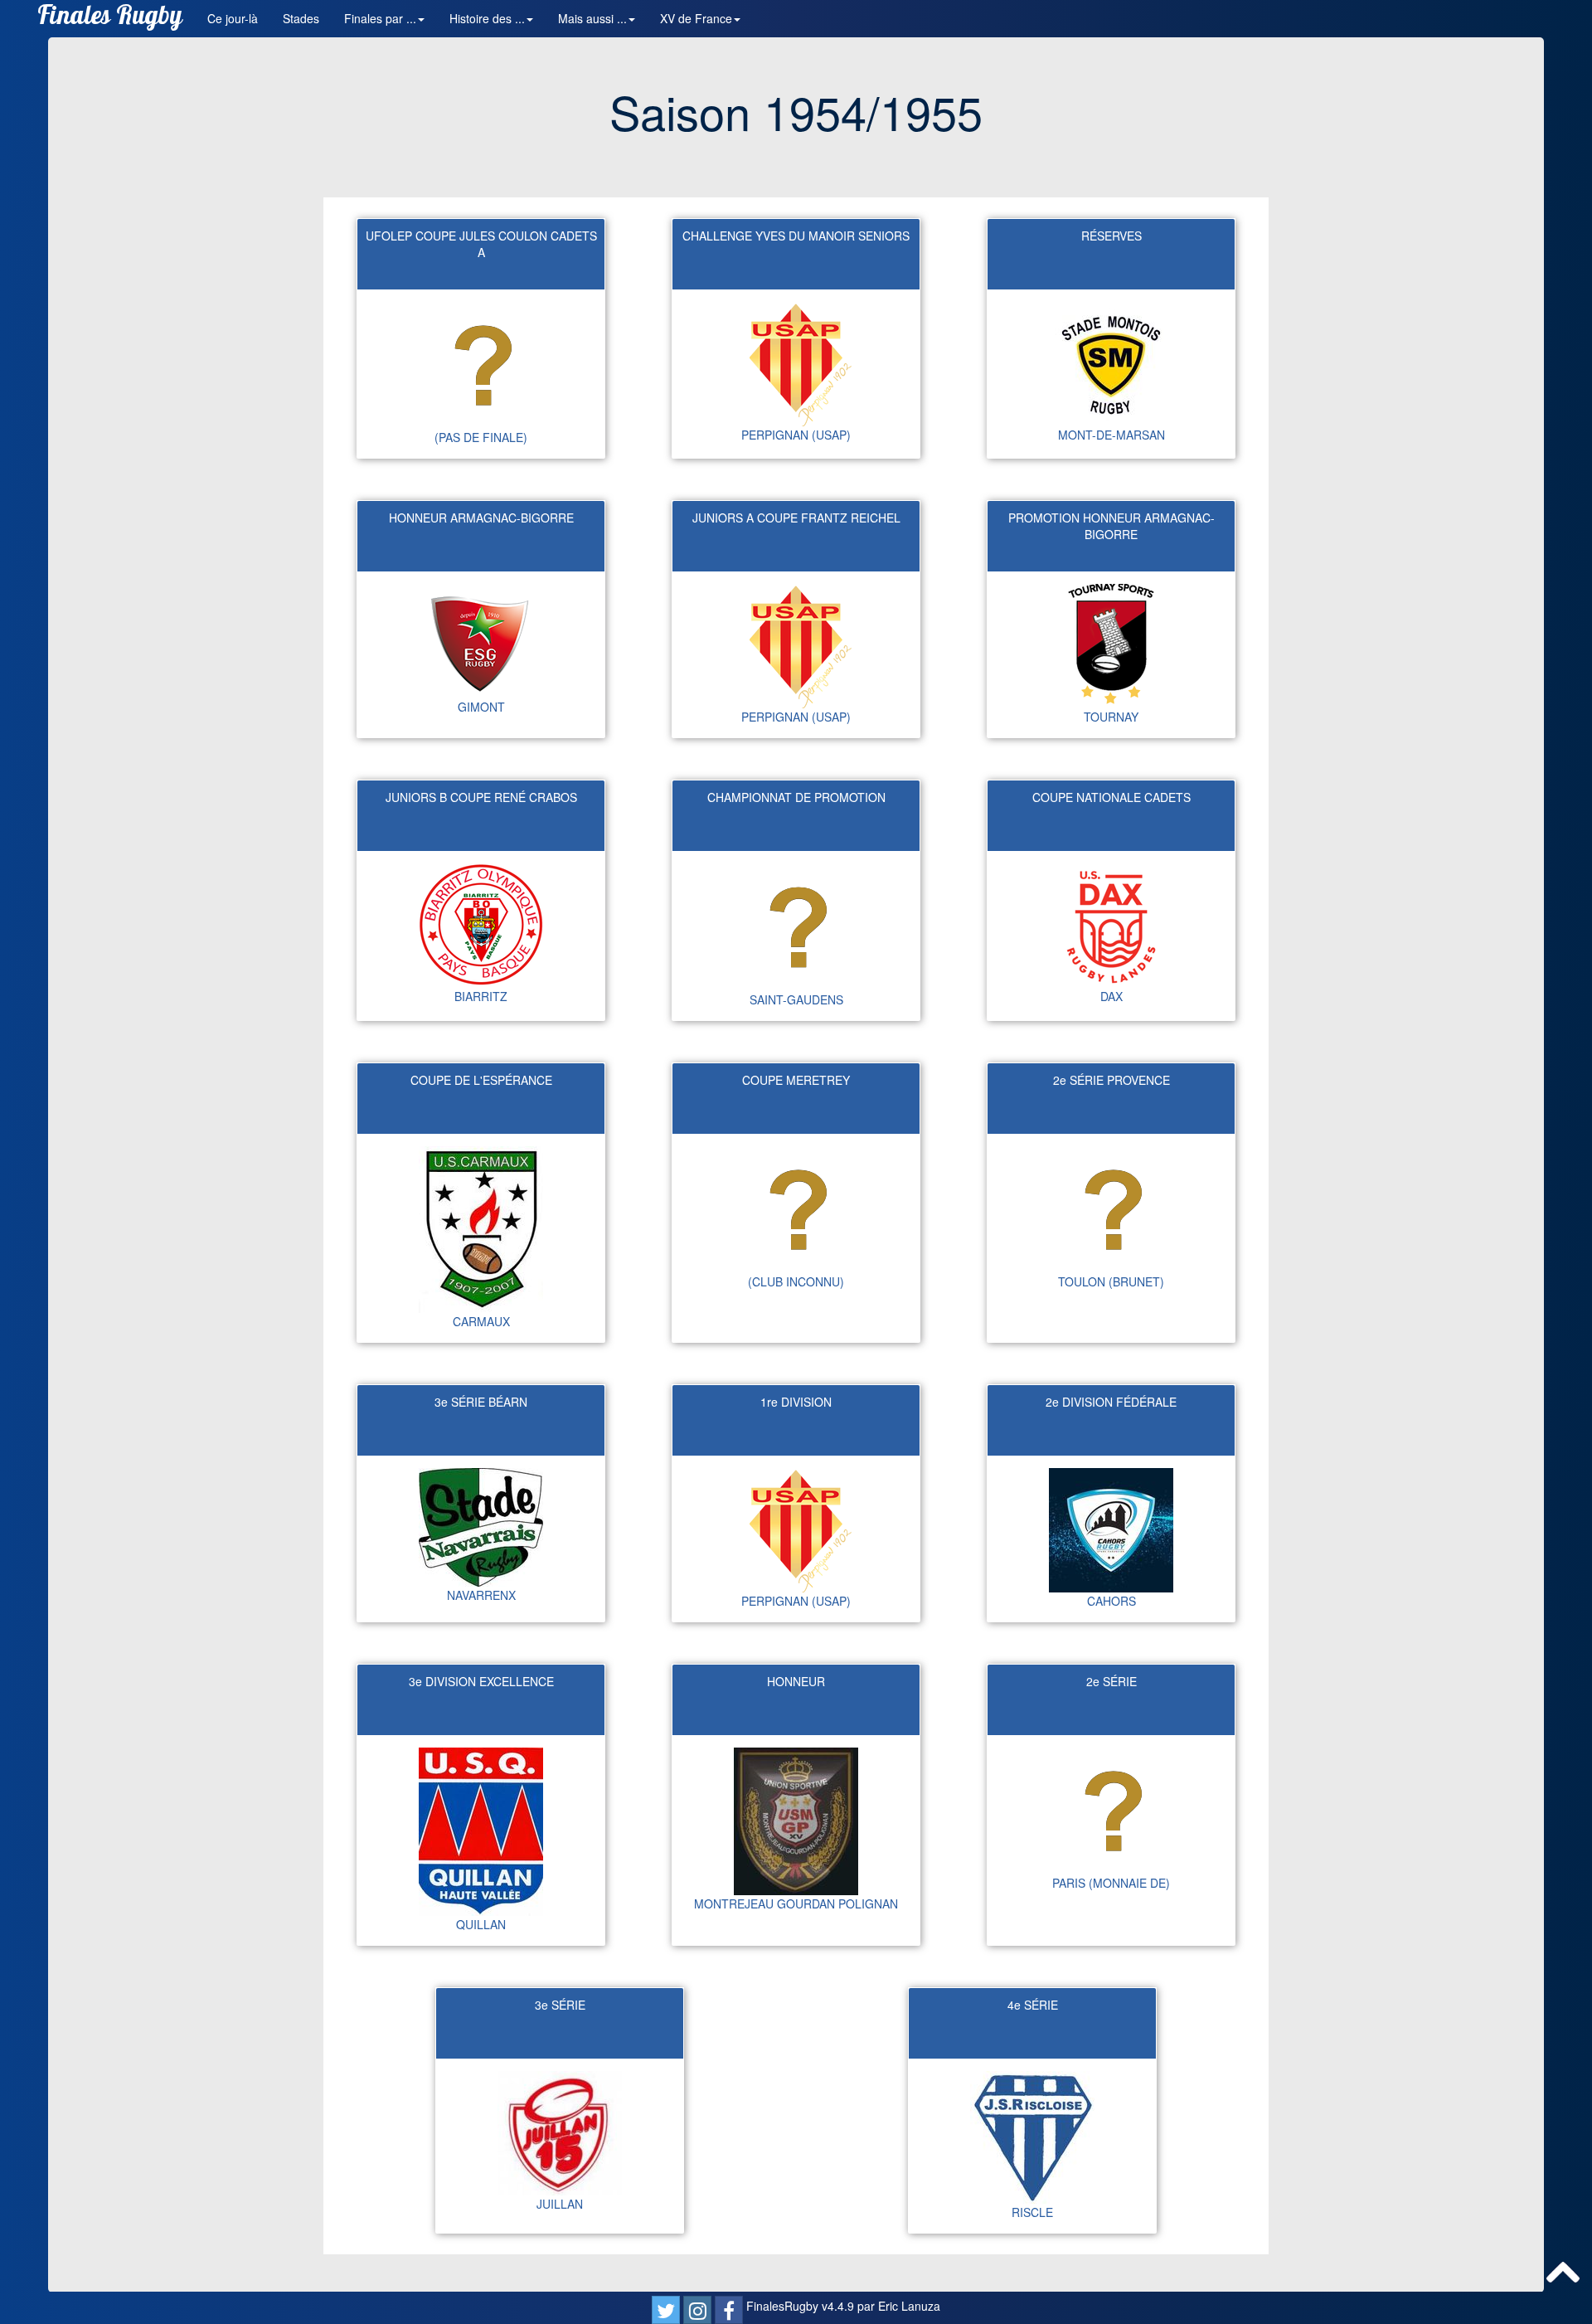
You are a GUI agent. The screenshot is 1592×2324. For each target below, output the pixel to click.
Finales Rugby (110, 19)
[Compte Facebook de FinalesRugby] (729, 2310)
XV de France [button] (696, 18)
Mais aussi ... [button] (592, 18)
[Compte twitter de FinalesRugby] (666, 2310)
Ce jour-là (233, 18)
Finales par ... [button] (380, 18)
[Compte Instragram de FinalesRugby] (697, 2310)
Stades (301, 18)
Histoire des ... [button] (487, 18)
